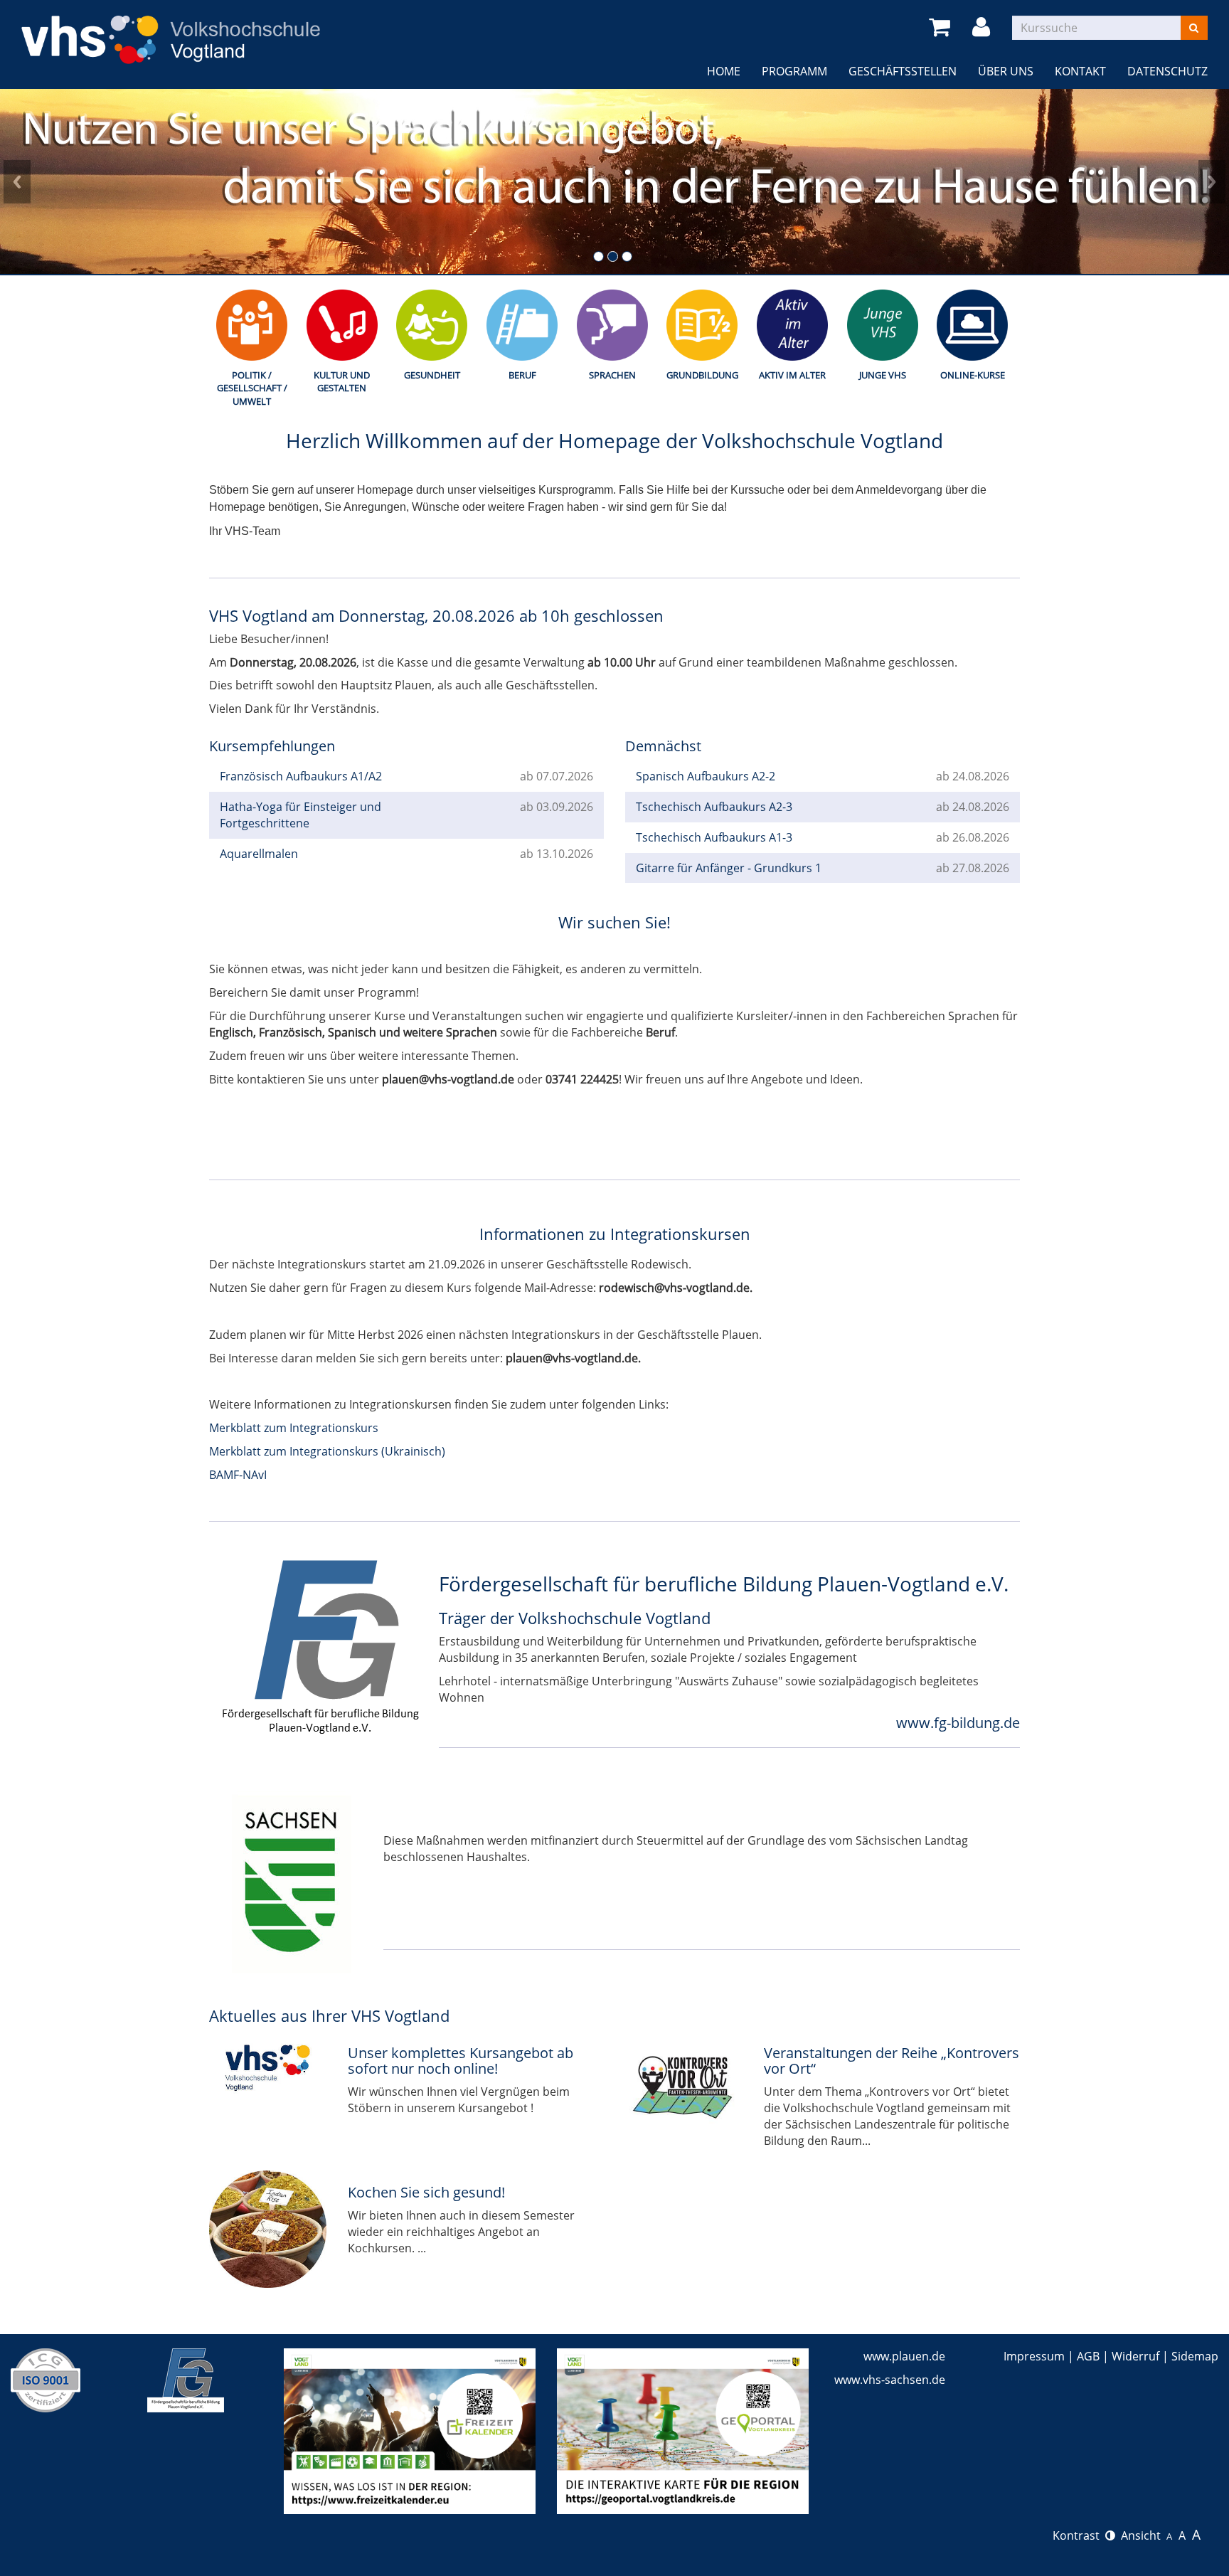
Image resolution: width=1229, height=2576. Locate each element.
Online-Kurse (973, 375)
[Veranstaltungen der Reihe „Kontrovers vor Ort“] (684, 2090)
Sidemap (1195, 2356)
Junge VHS (883, 375)
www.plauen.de (904, 2356)
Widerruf (1135, 2356)
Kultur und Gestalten (342, 382)
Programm (794, 71)
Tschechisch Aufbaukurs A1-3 (714, 837)
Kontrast (1079, 2535)
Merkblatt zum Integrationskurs (294, 1428)
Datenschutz (1167, 71)
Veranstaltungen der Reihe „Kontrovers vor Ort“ (892, 2061)
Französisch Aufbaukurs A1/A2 (301, 776)
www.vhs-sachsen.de (890, 2380)
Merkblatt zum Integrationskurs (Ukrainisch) (327, 1451)
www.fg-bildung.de (958, 1723)
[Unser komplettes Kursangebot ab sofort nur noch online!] (268, 2064)
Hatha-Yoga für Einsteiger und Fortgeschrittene (300, 815)
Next (1212, 181)
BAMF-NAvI (238, 1475)
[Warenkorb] (942, 27)
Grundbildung (702, 375)
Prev (17, 181)
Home (724, 71)
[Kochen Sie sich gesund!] (268, 2229)
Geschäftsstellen (903, 71)
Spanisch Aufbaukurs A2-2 (706, 776)
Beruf (522, 375)
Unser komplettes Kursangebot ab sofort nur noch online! (461, 2061)
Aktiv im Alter (792, 375)
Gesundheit (432, 375)
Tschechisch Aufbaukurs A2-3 (714, 807)
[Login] (984, 27)
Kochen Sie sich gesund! (426, 2192)
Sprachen (612, 375)
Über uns (1006, 71)
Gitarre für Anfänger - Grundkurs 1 (729, 868)
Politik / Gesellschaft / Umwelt (252, 388)
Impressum (1034, 2356)
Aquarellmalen (259, 854)
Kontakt (1080, 71)
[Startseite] (171, 31)
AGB (1088, 2356)
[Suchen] (1194, 28)
